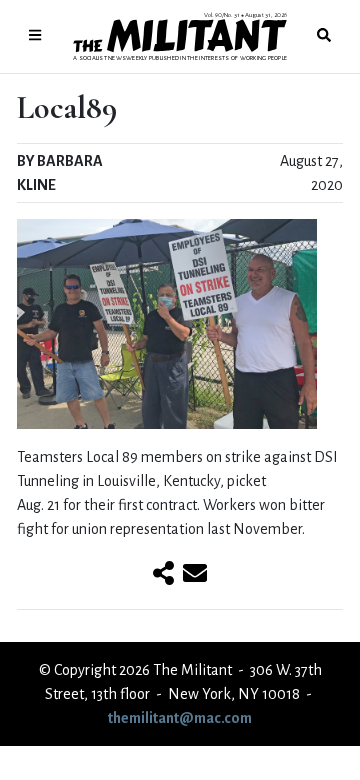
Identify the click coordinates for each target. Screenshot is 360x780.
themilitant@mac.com (180, 718)
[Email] (195, 575)
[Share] (163, 575)
